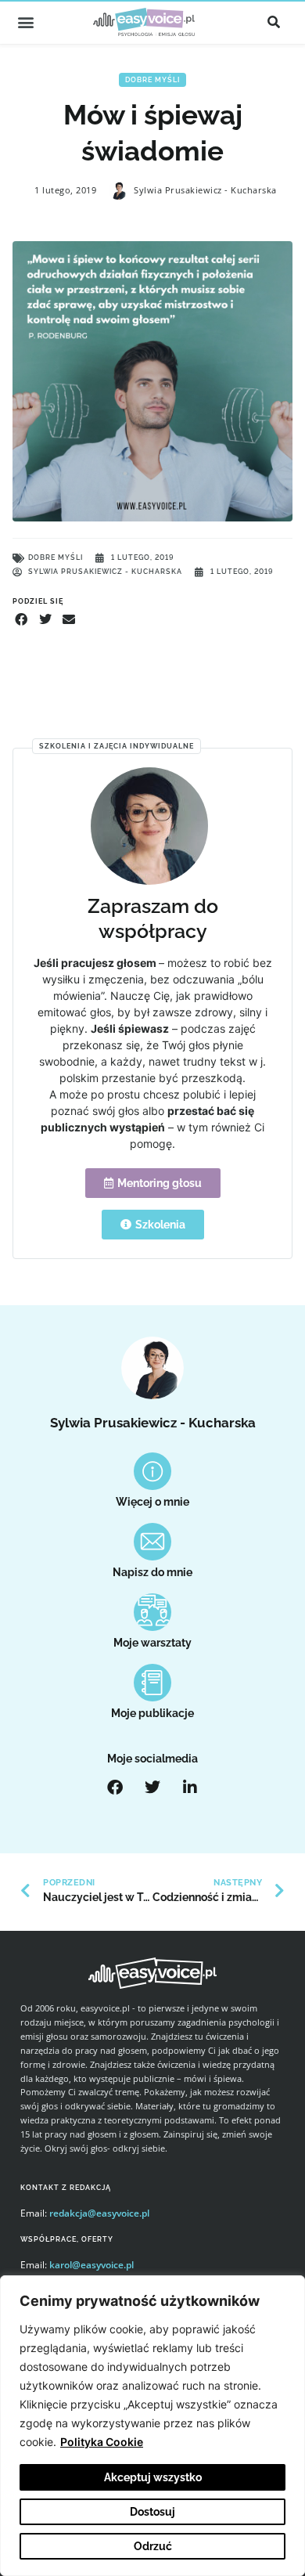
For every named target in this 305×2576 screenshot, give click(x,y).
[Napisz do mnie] (152, 1542)
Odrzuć (153, 2546)
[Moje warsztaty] (152, 1612)
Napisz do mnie (152, 1572)
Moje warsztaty (152, 1643)
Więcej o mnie (152, 1502)
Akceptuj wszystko (153, 2477)
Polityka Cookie (102, 2442)
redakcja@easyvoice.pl (99, 2213)
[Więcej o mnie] (152, 1471)
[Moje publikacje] (152, 1683)
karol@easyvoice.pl (91, 2265)
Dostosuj (152, 2512)
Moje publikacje (152, 1713)
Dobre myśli (152, 80)
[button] (25, 22)
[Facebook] (115, 1788)
